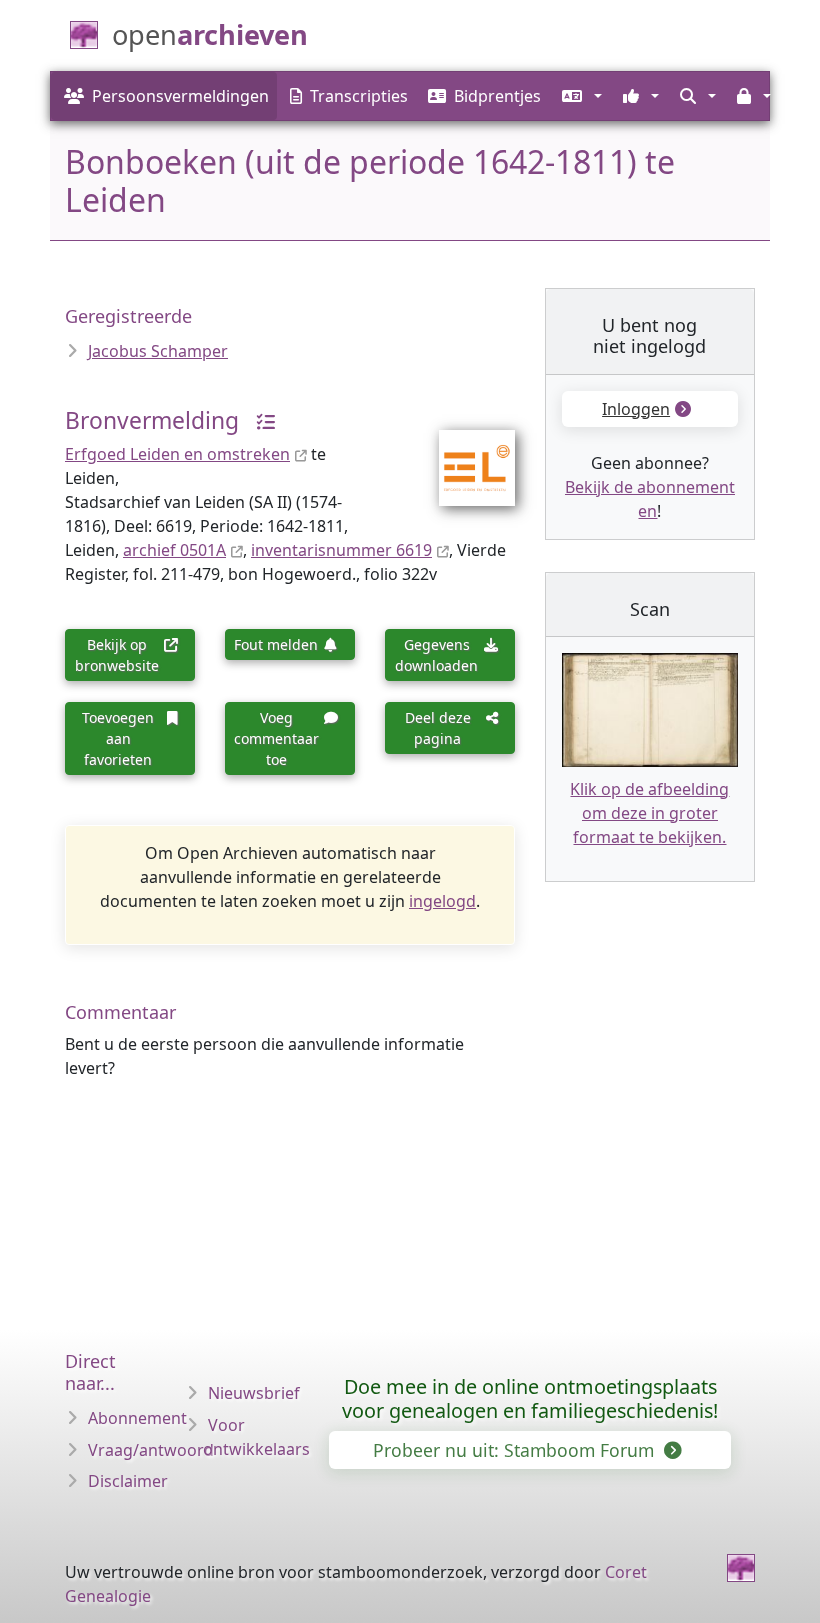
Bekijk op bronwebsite (117, 655)
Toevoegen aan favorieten (118, 738)
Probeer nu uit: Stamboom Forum (516, 1450)
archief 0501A (174, 550)
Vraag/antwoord (151, 1450)
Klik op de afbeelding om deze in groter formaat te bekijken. (649, 813)
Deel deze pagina (438, 728)
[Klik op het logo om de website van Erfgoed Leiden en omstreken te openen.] (464, 454)
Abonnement (137, 1418)
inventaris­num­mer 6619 (341, 550)
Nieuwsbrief (254, 1393)
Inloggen (636, 409)
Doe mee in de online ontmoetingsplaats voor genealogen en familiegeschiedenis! (530, 1398)
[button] (579, 96)
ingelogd (442, 901)
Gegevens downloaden (436, 655)
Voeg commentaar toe (276, 738)
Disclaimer (128, 1481)
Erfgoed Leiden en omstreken (177, 454)
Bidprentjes (497, 96)
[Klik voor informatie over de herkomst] (259, 420)
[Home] (741, 1568)
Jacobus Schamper (158, 351)
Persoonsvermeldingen (180, 96)
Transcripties (359, 96)
